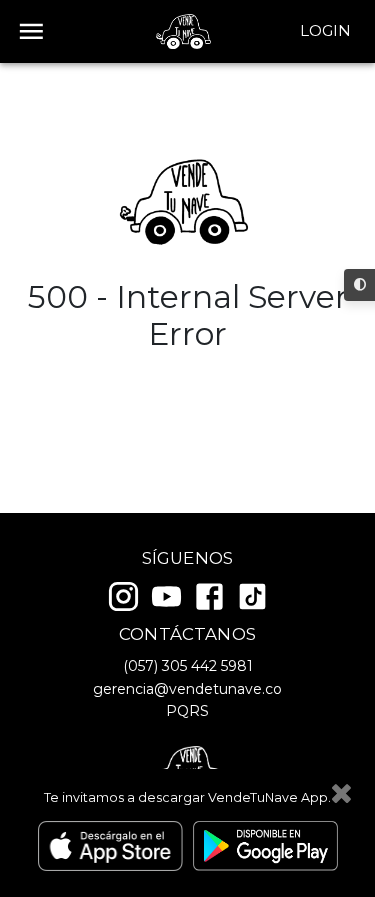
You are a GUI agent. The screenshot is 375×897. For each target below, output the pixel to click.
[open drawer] (31, 31)
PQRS (187, 711)
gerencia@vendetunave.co (187, 689)
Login (325, 30)
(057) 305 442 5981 (188, 666)
